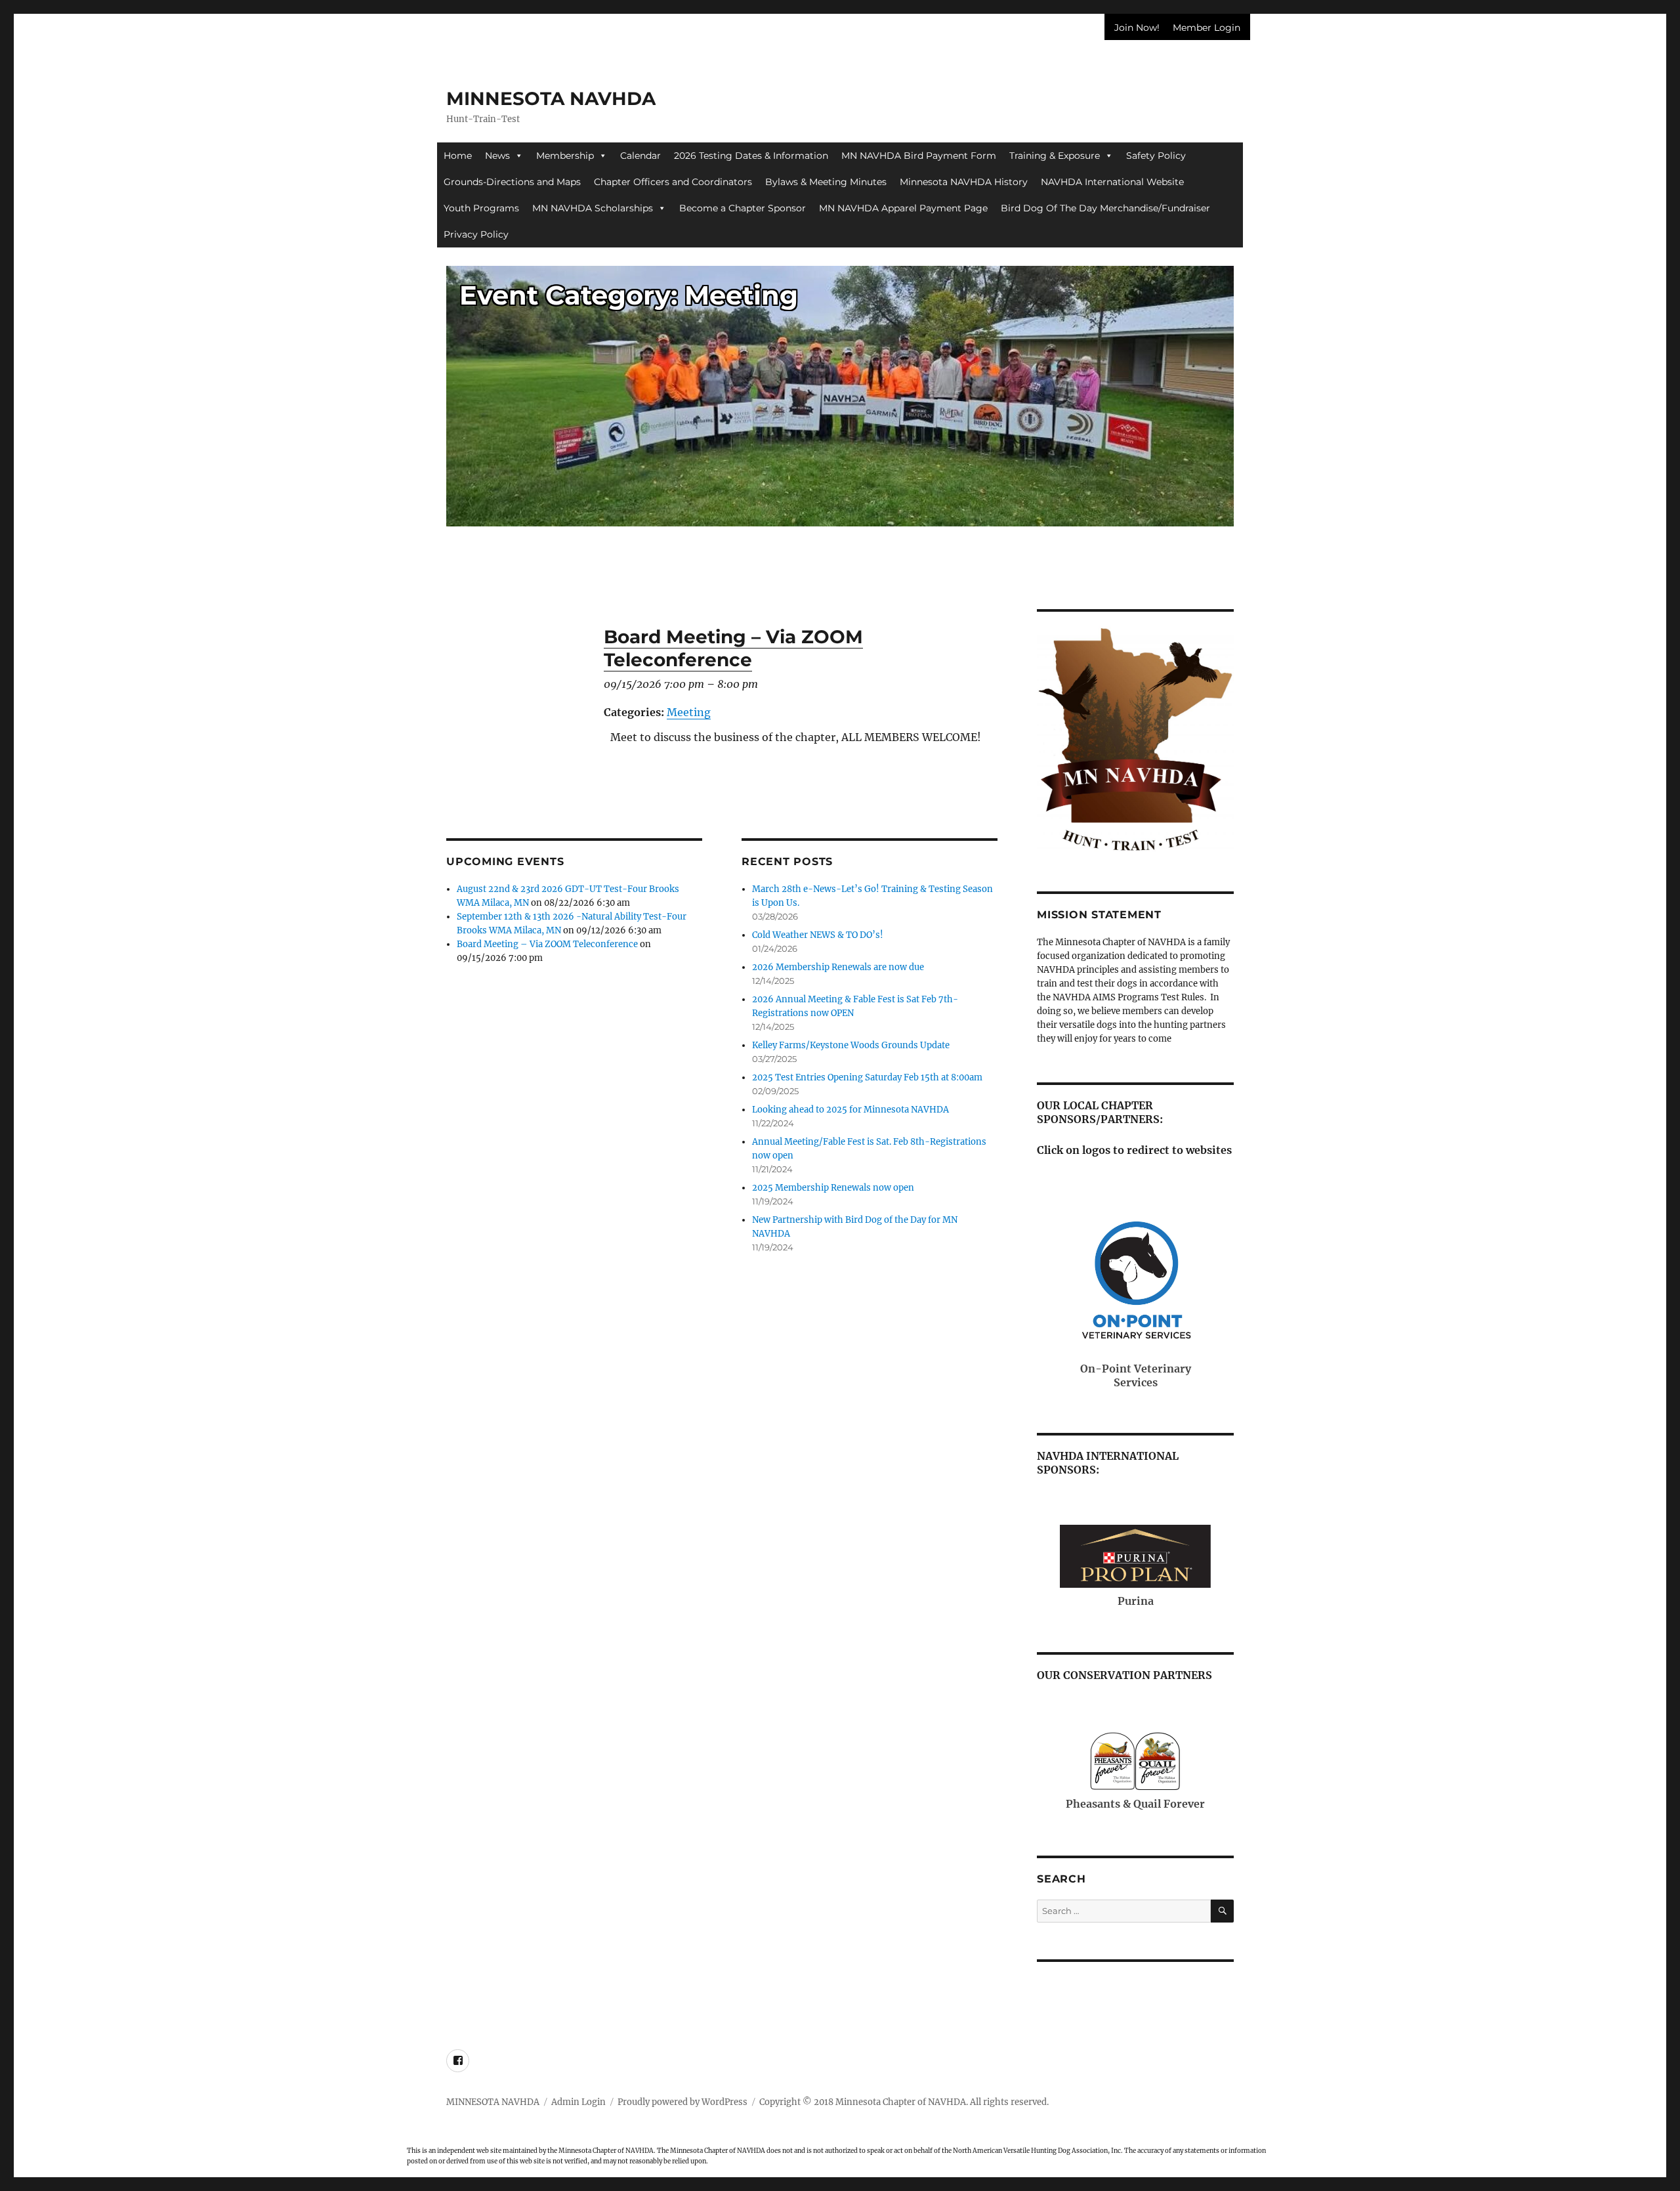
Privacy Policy (476, 234)
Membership (565, 156)
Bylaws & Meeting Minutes (826, 182)
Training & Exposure (1055, 156)
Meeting (689, 712)
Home (458, 156)
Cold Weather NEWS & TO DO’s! (818, 935)
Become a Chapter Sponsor (743, 208)
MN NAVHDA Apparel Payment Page (903, 208)
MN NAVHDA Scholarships (593, 208)
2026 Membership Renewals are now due (838, 967)
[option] (840, 402)
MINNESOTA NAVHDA (551, 98)
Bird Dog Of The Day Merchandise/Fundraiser (1105, 208)
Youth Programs (481, 208)
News (497, 156)
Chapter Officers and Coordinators (673, 182)
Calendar (640, 156)
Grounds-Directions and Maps (512, 182)
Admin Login (578, 2102)
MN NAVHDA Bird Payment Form (919, 156)
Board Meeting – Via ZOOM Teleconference (547, 944)
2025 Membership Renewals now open (833, 1188)
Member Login (1207, 28)
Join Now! (1137, 28)
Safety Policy (1156, 156)
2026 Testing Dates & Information (751, 156)
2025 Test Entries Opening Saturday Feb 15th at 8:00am (867, 1077)
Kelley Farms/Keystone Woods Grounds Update (851, 1045)
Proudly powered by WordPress (682, 2102)
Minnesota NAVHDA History (964, 182)
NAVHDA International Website (1112, 182)
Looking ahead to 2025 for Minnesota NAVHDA (850, 1110)
